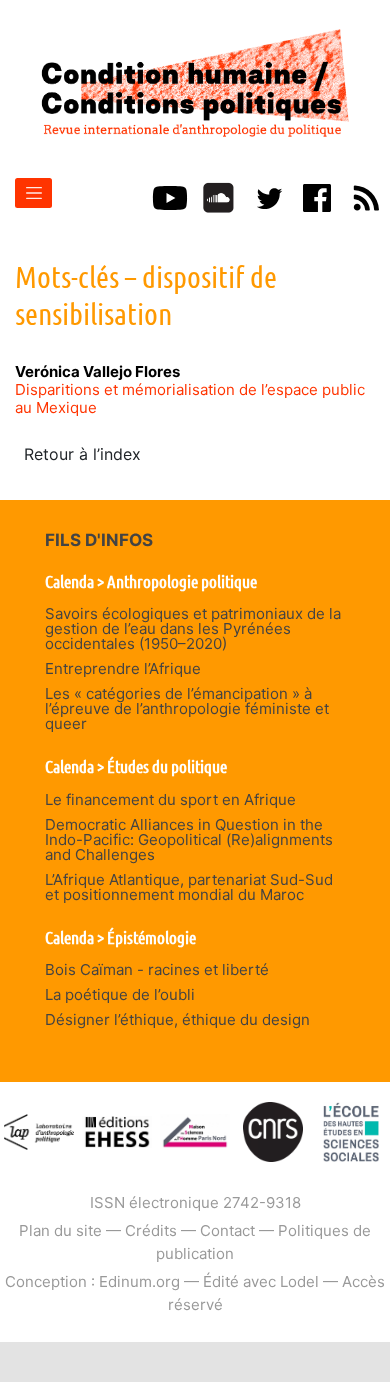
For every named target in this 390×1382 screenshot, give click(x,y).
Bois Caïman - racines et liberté (157, 969)
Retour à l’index (82, 454)
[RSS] (366, 196)
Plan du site (60, 1230)
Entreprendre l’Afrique (123, 668)
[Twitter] (268, 196)
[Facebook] (317, 196)
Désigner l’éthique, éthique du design (177, 1019)
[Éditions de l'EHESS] (117, 1130)
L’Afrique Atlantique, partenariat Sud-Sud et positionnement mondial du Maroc (189, 887)
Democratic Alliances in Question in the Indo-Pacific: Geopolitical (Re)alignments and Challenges (189, 839)
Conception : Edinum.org (92, 1281)
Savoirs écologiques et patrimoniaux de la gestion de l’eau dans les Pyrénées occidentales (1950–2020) (193, 628)
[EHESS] (351, 1130)
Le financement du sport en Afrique (170, 799)
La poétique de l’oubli (120, 994)
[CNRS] (273, 1130)
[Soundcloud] (218, 196)
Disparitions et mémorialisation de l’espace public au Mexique (190, 398)
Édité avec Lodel (261, 1281)
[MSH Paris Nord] (195, 1130)
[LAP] (39, 1130)
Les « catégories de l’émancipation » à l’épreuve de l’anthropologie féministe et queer (187, 708)
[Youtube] (170, 196)
